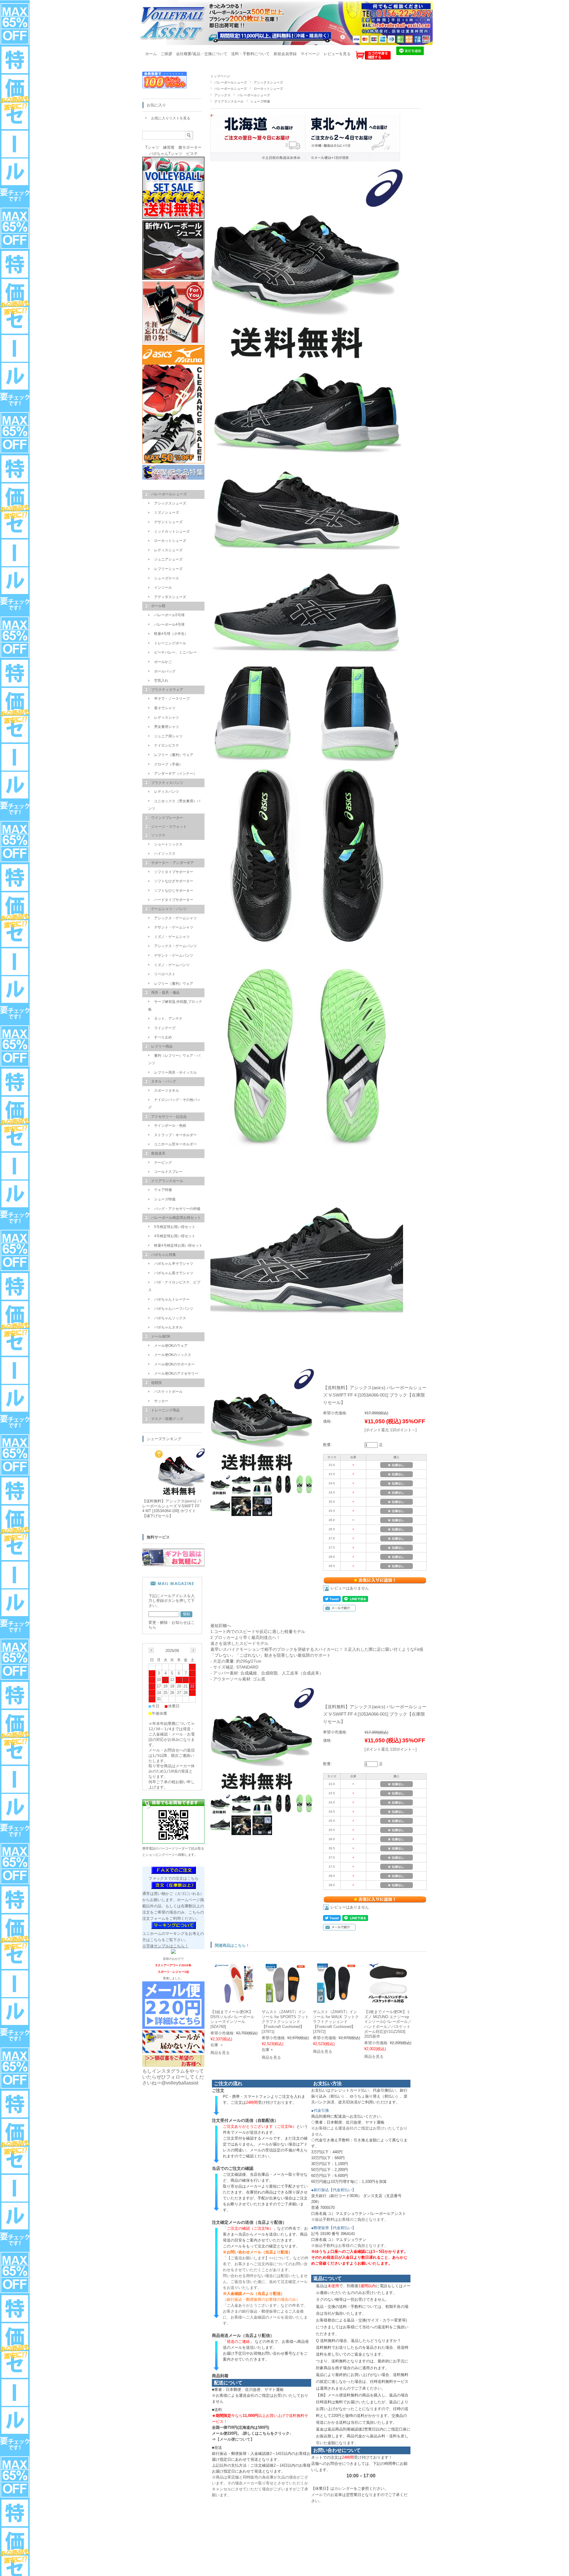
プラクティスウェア (167, 690)
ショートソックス (168, 844)
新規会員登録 (285, 54)
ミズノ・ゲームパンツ (172, 965)
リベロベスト (165, 974)
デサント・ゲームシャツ (174, 927)
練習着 (169, 147)
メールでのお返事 (327, 2495)
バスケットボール (168, 1392)
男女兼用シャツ (167, 727)
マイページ (310, 54)
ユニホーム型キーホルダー (175, 1144)
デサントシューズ (168, 522)
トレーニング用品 (165, 1410)
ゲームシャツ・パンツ (169, 909)
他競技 (156, 1383)
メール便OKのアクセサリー (176, 1373)
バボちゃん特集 (164, 1255)
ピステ (192, 154)
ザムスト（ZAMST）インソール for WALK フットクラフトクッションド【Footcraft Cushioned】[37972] (336, 2022)
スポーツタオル (167, 1091)
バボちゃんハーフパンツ (174, 1309)
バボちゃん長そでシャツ (174, 1273)
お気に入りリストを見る (171, 118)
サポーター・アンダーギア (172, 863)
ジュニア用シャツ (168, 736)
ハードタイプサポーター (174, 900)
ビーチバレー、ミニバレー (175, 652)
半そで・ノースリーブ (172, 699)
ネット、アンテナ (168, 1019)
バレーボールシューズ (231, 82)
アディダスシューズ (170, 597)
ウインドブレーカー (167, 818)
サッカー (161, 1401)
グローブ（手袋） (168, 764)
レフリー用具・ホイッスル (175, 1072)
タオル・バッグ (164, 1081)
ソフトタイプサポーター (174, 872)
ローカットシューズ (268, 89)
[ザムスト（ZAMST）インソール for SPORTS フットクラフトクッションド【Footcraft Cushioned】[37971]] (286, 1999)
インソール (163, 587)
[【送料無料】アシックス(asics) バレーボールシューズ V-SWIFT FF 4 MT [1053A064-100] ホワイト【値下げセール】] (178, 1493)
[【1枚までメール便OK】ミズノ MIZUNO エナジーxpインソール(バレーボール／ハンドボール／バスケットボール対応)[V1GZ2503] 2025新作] (388, 2000)
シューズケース (167, 578)
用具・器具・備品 (165, 992)
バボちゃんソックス (170, 1318)
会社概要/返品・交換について (202, 54)
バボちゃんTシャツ (166, 154)
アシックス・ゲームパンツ (175, 946)
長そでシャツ (165, 708)
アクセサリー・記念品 (169, 1117)
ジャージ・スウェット (169, 827)
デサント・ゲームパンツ (174, 955)
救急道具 (158, 1153)
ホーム (151, 54)
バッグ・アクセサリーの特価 (177, 1209)
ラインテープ (165, 1028)
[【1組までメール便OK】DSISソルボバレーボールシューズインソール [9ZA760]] (234, 2000)
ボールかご (163, 662)
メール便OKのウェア (171, 1346)
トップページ (220, 76)
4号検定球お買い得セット (175, 1236)
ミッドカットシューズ (172, 531)
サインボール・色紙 (170, 1126)
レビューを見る (337, 54)
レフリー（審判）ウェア (174, 755)
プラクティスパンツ (167, 783)
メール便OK (161, 1336)
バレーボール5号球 (169, 615)
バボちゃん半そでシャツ (174, 1264)
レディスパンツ (167, 792)
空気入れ (161, 681)
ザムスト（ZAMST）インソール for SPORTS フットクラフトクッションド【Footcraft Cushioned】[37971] (285, 2022)
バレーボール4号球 (169, 625)
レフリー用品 (162, 1046)
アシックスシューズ (268, 82)
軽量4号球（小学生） (171, 634)
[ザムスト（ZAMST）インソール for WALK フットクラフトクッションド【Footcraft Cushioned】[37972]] (337, 2000)
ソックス (158, 835)
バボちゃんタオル (168, 1327)
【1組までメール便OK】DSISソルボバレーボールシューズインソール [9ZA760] (232, 2019)
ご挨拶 (166, 54)
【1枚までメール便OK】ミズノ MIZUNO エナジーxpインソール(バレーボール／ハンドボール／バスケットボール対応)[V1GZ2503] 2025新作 (388, 2024)
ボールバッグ (165, 671)
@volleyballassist (180, 2083)
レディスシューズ (168, 550)
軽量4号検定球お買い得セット (178, 1245)
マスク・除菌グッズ (167, 1419)
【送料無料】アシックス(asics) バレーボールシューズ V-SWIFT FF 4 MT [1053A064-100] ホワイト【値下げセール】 (172, 1508)
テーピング (163, 1163)
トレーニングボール (170, 643)
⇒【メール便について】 (233, 2439)
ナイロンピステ (167, 745)
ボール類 (158, 606)
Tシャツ (152, 147)
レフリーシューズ (168, 569)
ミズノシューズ (167, 513)
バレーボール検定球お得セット (176, 1218)
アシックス (222, 95)
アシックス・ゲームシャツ (175, 918)
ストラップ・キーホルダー (175, 1135)
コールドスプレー (168, 1172)
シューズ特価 (260, 101)
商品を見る (220, 2053)
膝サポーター (190, 147)
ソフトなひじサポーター (174, 891)
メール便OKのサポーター (174, 1364)
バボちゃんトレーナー (172, 1299)
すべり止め (163, 1037)
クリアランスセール (229, 101)
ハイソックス (165, 854)
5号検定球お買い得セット (175, 1227)
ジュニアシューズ (168, 559)
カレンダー (344, 2488)
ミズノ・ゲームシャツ (172, 937)
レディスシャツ (167, 718)
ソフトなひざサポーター (174, 881)
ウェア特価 (163, 1190)
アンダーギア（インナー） (175, 774)
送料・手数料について (250, 54)
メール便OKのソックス (173, 1355)
